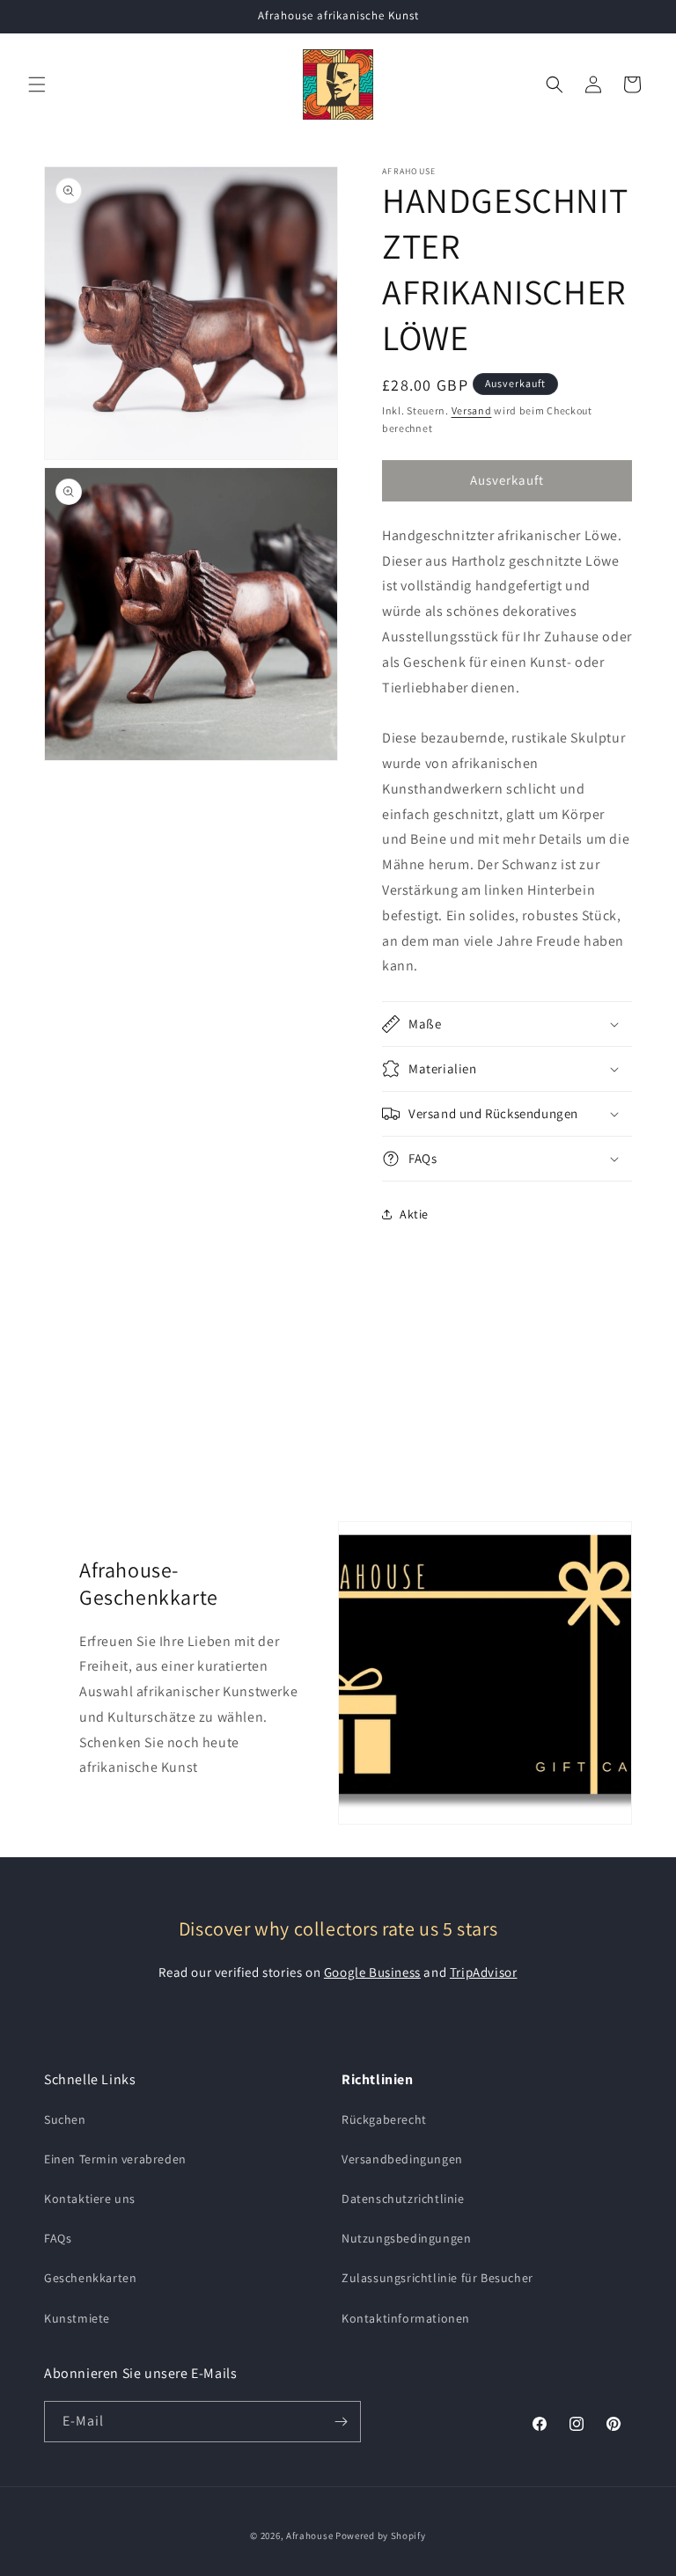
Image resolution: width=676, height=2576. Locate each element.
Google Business (372, 1972)
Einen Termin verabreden (115, 2159)
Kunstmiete (77, 2318)
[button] (37, 84)
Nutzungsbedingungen (406, 2238)
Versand (472, 410)
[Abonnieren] (341, 2422)
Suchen (65, 2119)
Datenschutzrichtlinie (403, 2199)
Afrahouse (309, 2536)
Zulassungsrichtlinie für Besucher (437, 2278)
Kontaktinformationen (406, 2318)
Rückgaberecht (384, 2119)
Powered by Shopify (381, 2536)
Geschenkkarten (90, 2278)
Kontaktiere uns (90, 2199)
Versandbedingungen (402, 2159)
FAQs (58, 2238)
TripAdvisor (484, 1972)
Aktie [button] (414, 1214)
